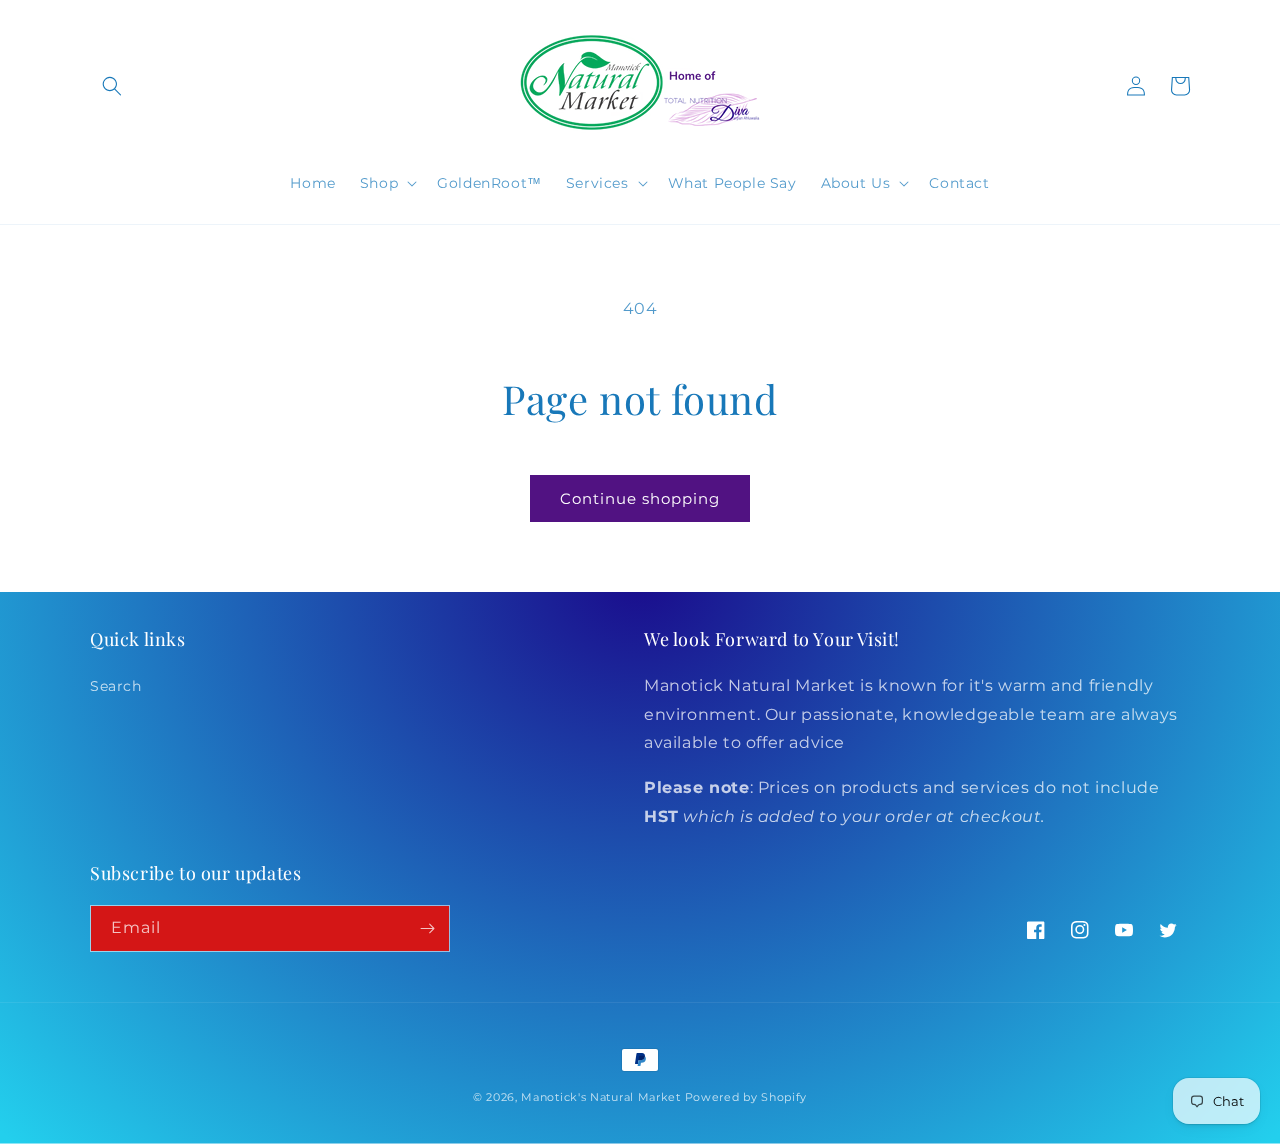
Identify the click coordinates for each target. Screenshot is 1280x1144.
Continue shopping (640, 498)
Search (116, 686)
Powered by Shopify (746, 1097)
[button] (112, 86)
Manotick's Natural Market (601, 1097)
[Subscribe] (427, 928)
